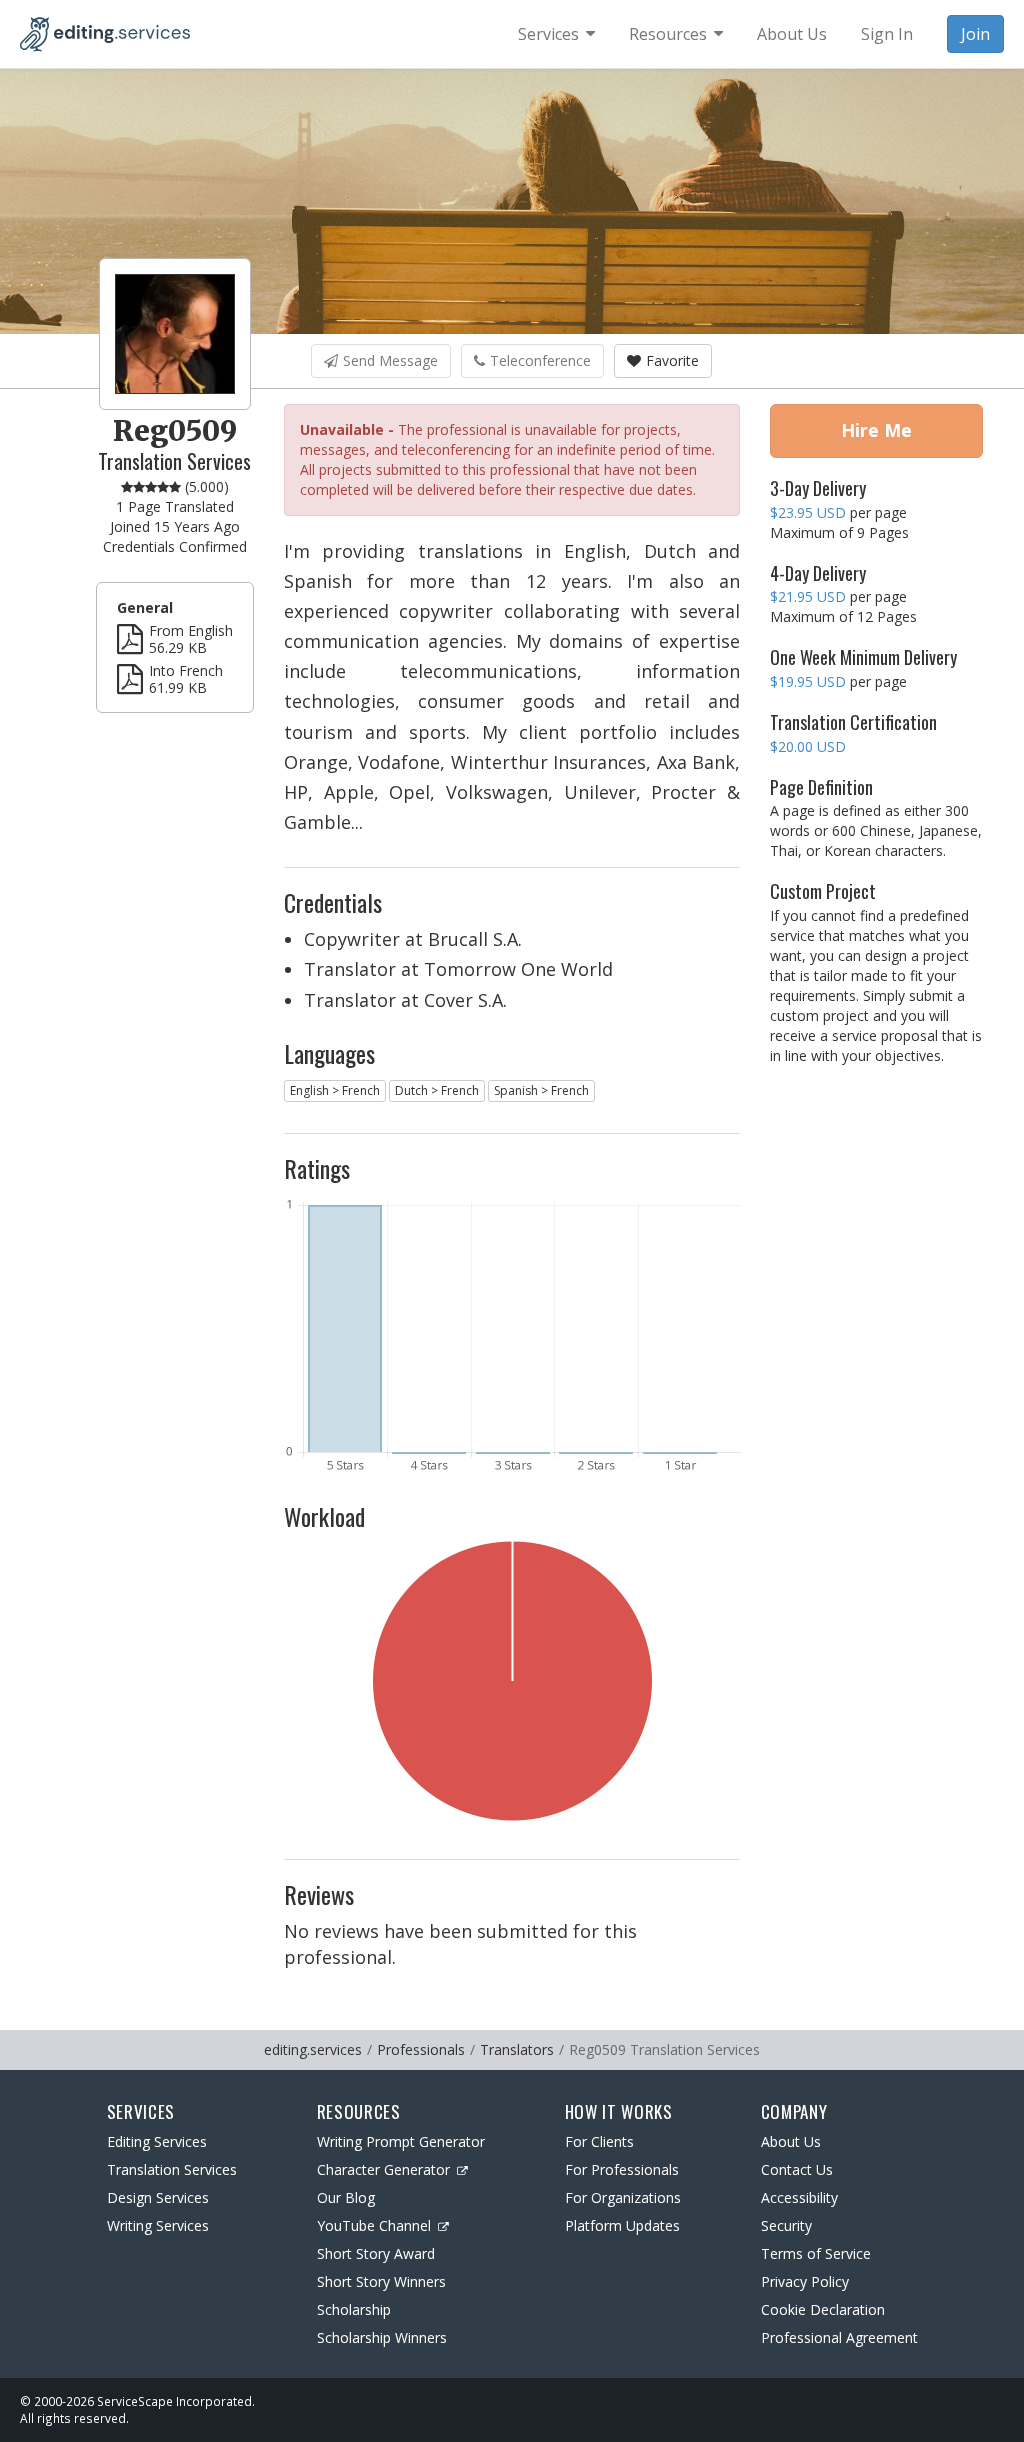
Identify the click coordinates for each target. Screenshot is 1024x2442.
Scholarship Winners (382, 2337)
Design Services (158, 2197)
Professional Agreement (839, 2337)
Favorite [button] (672, 360)
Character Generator (383, 2169)
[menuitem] (556, 34)
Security (786, 2225)
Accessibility (799, 2197)
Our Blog (346, 2197)
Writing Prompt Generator (401, 2141)
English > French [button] (335, 1090)
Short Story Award (376, 2253)
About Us (791, 2141)
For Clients (599, 2141)
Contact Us (797, 2169)
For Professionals (622, 2169)
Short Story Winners (381, 2281)
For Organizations (623, 2197)
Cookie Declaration (823, 2309)
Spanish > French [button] (541, 1090)
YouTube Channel (374, 2225)
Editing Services (157, 2141)
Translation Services (172, 2169)
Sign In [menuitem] (887, 34)
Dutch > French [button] (437, 1090)
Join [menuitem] (975, 34)
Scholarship (354, 2309)
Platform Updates (622, 2225)
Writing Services (158, 2225)
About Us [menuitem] (792, 34)
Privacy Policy (805, 2281)
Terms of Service (816, 2253)
